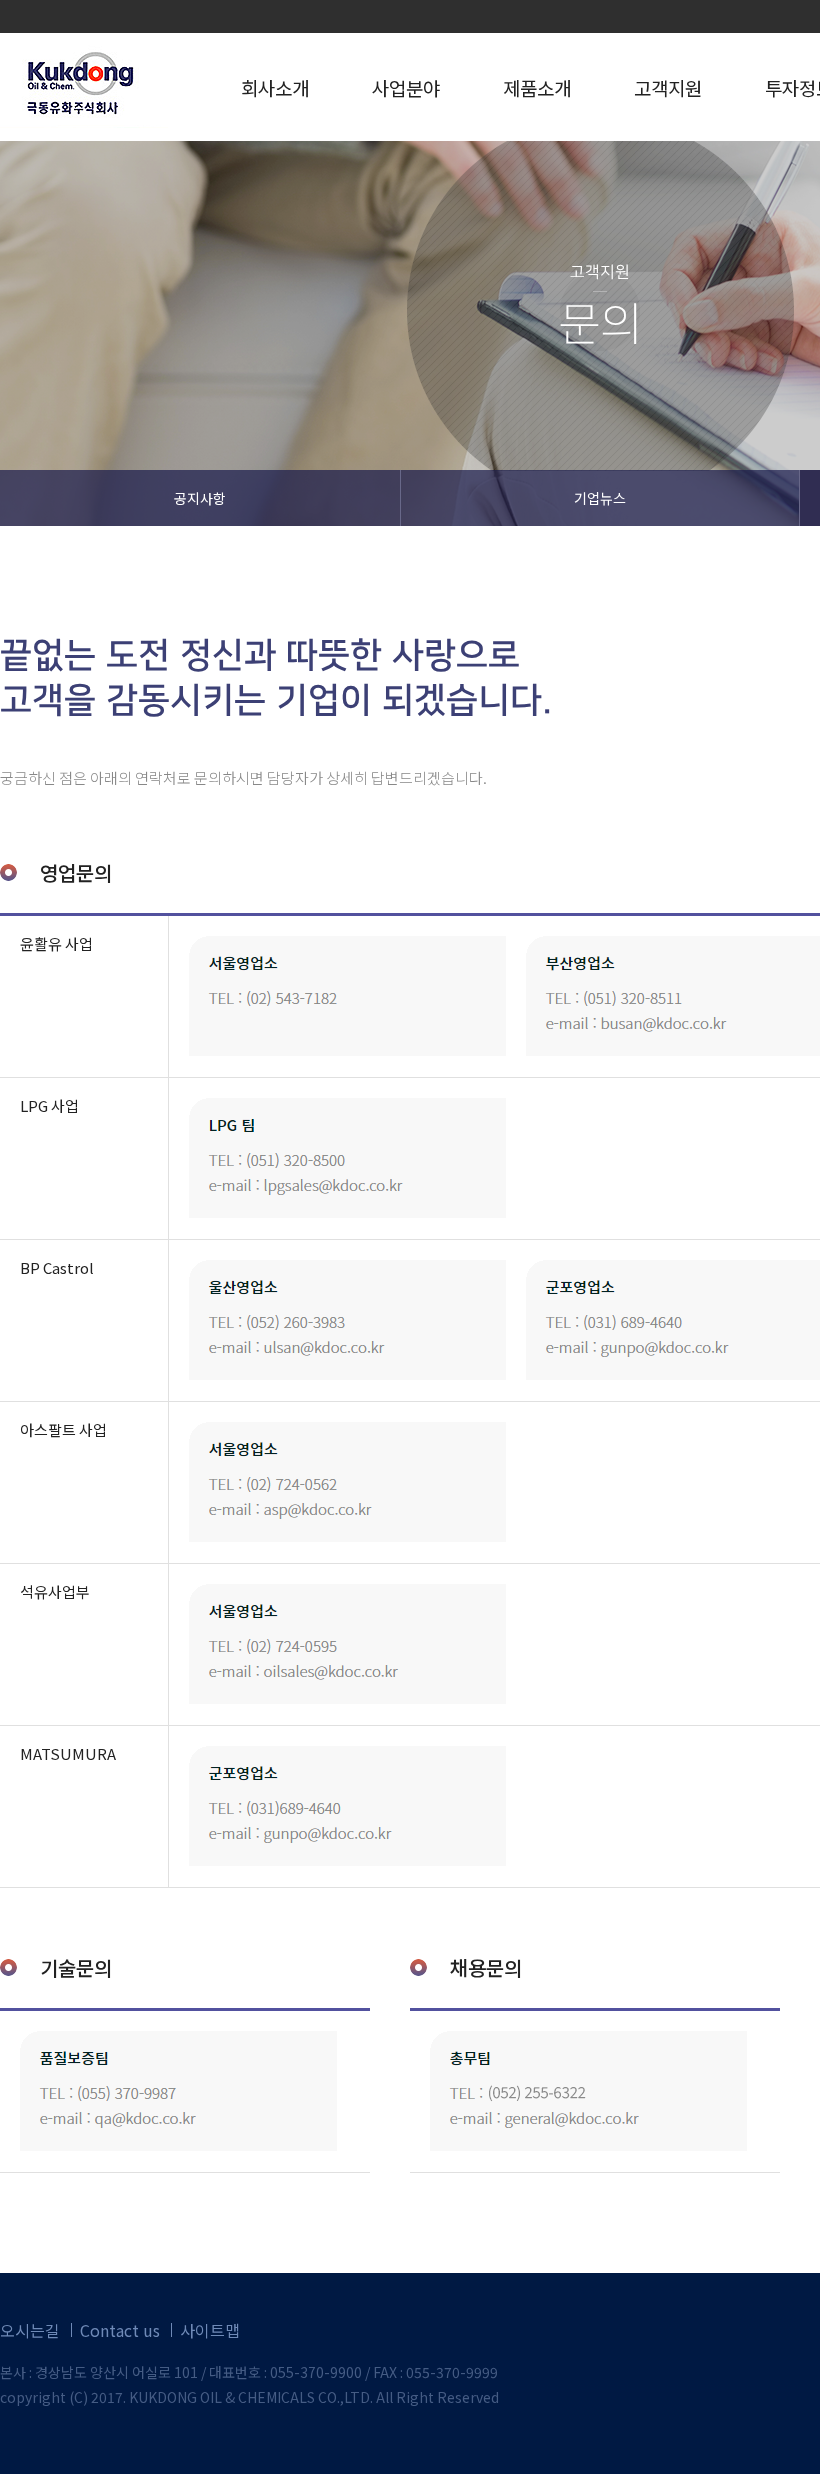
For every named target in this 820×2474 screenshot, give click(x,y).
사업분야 (406, 87)
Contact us (120, 2330)
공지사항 (200, 498)
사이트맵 (210, 2330)
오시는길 (30, 2330)
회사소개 (275, 87)
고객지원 (668, 87)
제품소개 (537, 87)
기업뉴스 (600, 498)
